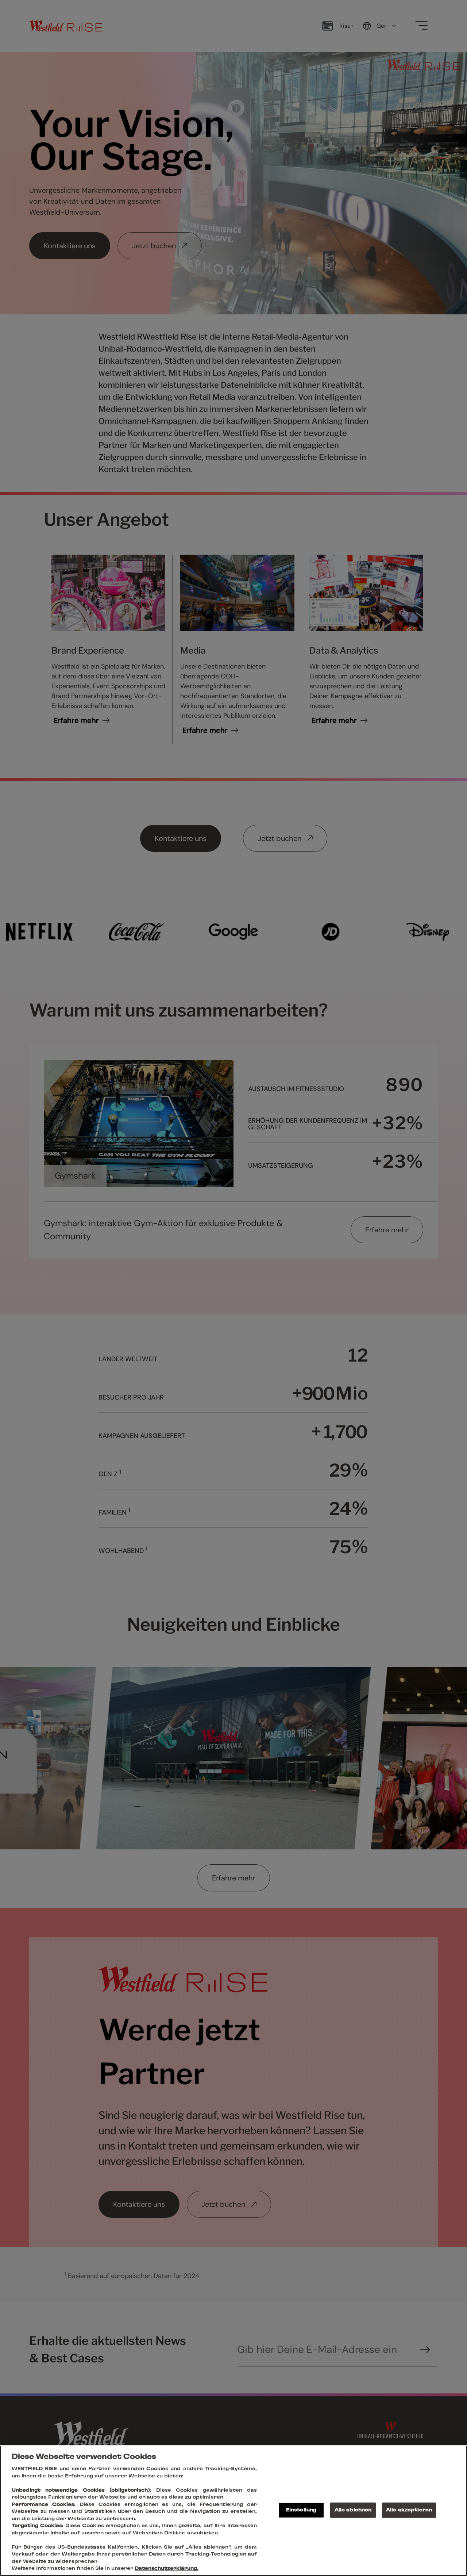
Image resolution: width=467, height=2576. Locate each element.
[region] (233, 2511)
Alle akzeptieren (409, 2510)
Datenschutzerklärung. (167, 2569)
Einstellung (301, 2510)
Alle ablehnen (353, 2510)
